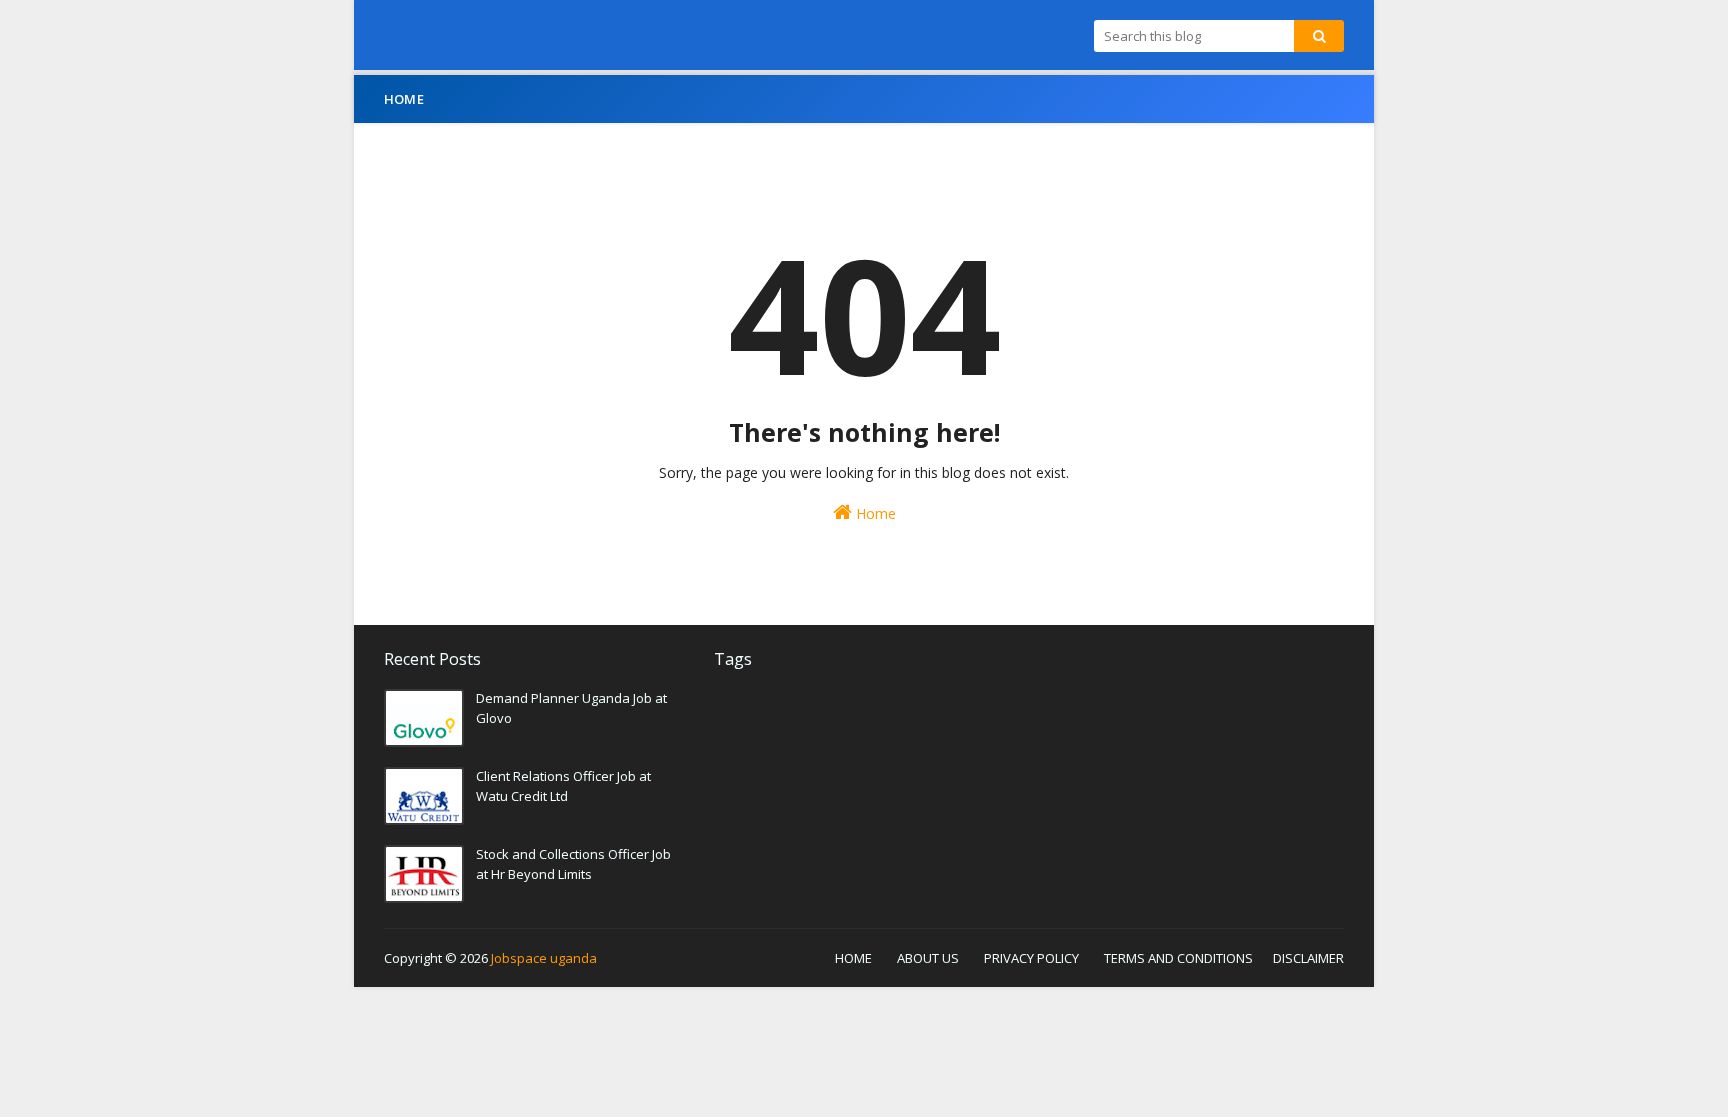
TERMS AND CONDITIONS (1178, 958)
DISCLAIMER (1308, 958)
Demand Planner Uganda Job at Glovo (571, 708)
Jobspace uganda (544, 958)
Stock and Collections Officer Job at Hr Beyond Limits (573, 864)
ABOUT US (928, 958)
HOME (853, 958)
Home (874, 513)
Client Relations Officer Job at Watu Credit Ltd (563, 786)
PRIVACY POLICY (1031, 958)
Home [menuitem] (404, 99)
